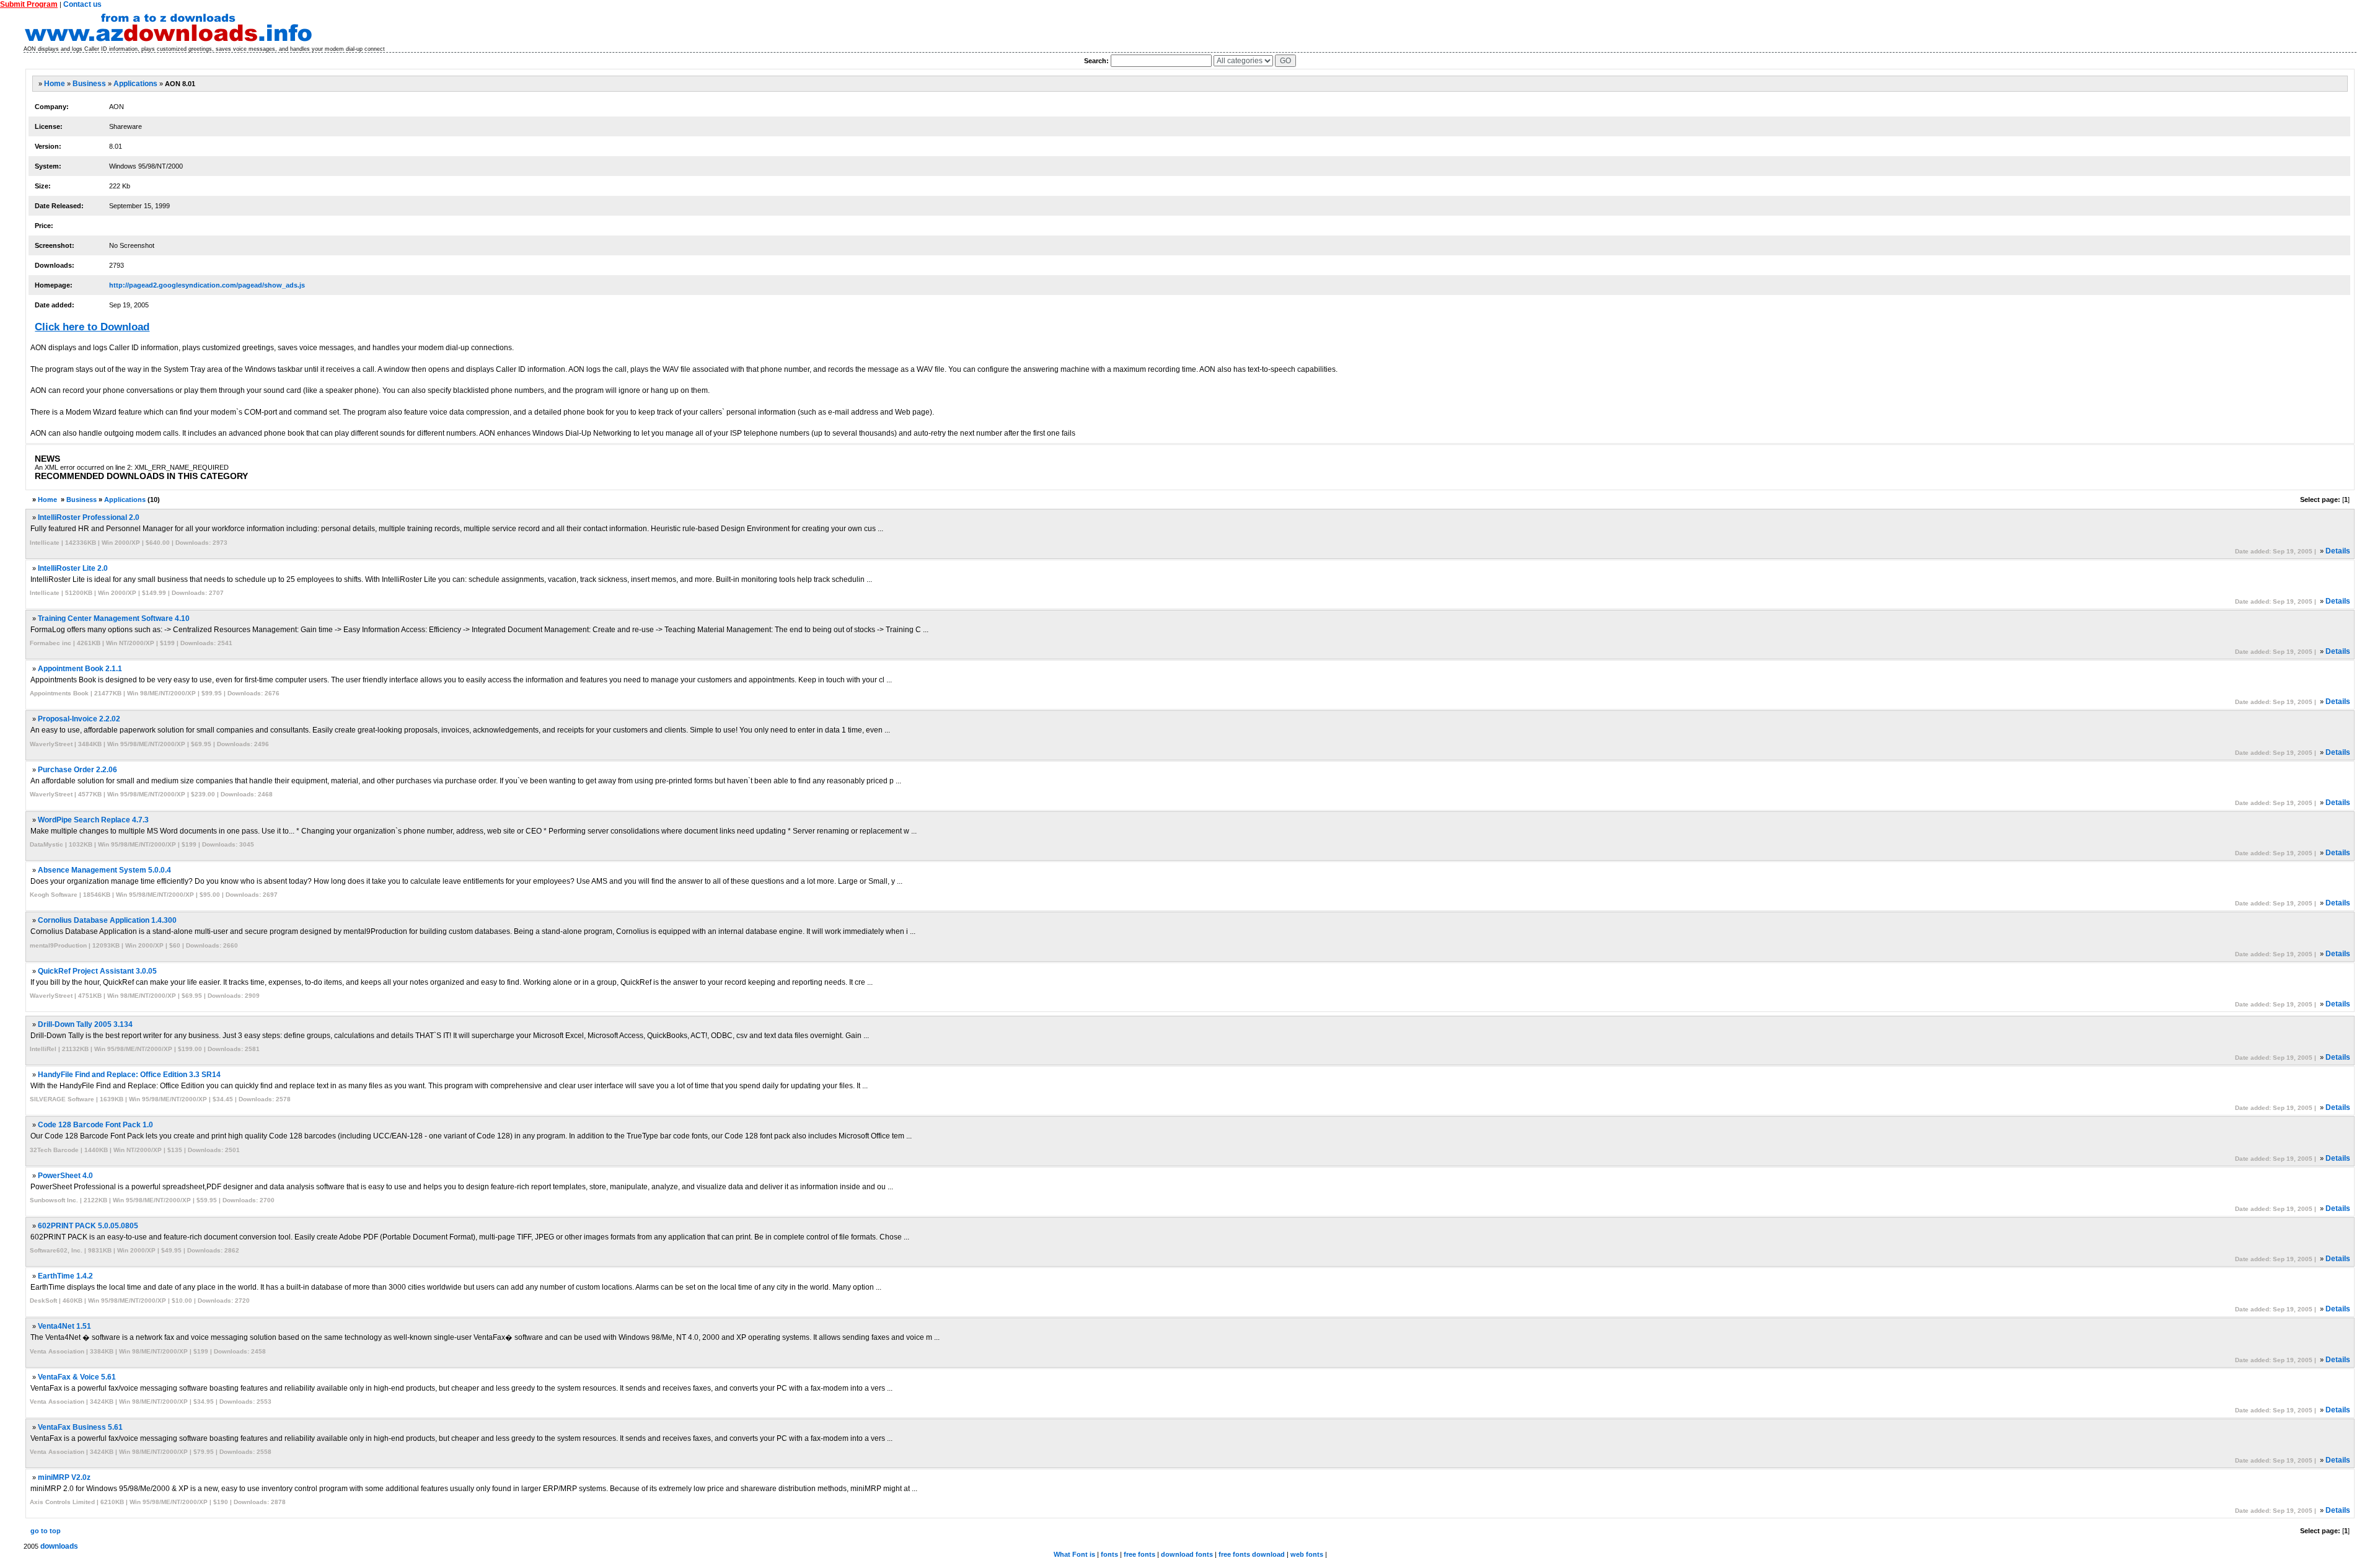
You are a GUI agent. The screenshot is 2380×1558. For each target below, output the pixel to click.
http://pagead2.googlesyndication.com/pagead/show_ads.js (207, 285)
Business (89, 84)
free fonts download (1252, 1554)
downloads (59, 1546)
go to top (46, 1531)
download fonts (1187, 1554)
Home (55, 84)
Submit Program (29, 4)
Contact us (82, 4)
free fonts (1139, 1554)
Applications (135, 84)
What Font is (1074, 1554)
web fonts (1307, 1554)
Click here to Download (92, 327)
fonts (1109, 1554)
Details (2338, 551)
